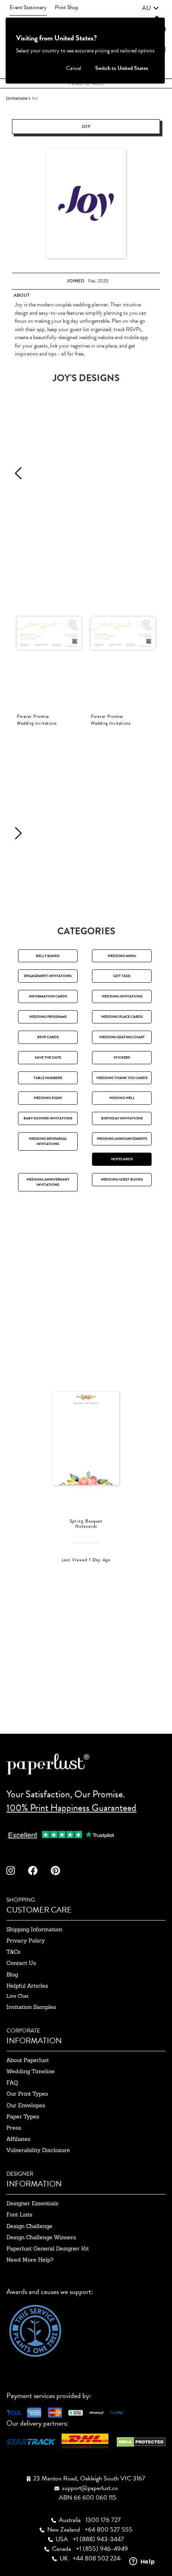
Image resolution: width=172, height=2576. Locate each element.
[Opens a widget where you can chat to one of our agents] (142, 2562)
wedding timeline (31, 2071)
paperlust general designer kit (48, 2248)
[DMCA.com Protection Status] (141, 2441)
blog (12, 1974)
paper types (23, 2116)
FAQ (12, 2082)
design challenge (29, 2226)
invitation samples (31, 2007)
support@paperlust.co (90, 2488)
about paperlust (28, 2060)
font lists (19, 2214)
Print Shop (67, 7)
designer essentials (32, 2203)
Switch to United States (122, 68)
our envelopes (26, 2105)
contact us (21, 1963)
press (14, 2128)
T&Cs (13, 1952)
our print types (27, 2094)
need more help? (30, 2260)
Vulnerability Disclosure (38, 2150)
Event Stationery (28, 7)
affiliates (18, 2139)
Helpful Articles (27, 1986)
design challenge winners (41, 2237)
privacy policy (26, 1940)
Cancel (74, 68)
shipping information (34, 1929)
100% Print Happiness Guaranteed (71, 1808)
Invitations (17, 98)
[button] (150, 8)
